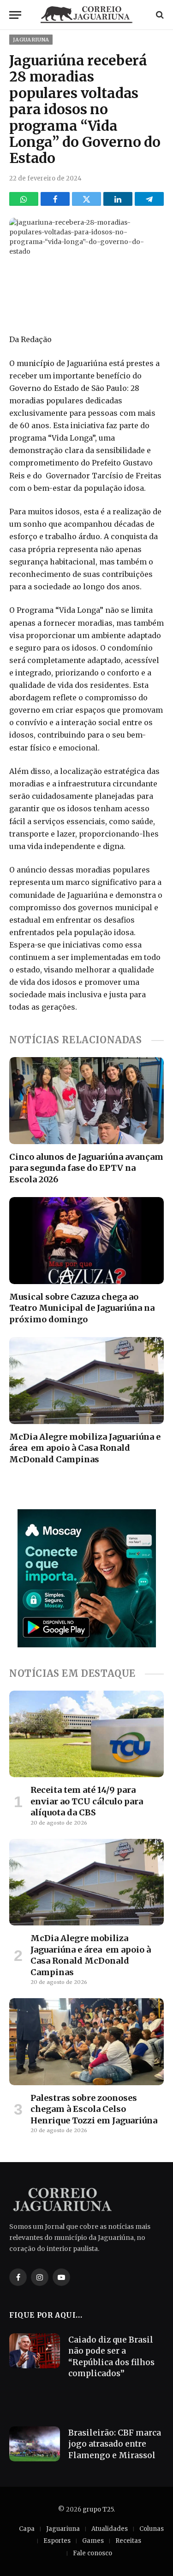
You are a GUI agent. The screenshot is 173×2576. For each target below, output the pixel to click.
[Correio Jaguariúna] (87, 15)
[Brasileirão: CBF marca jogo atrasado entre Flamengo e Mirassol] (35, 2444)
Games (93, 2541)
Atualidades (110, 2529)
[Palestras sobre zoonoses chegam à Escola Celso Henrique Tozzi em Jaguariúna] (86, 2041)
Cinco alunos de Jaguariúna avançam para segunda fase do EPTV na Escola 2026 (86, 1168)
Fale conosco (92, 2553)
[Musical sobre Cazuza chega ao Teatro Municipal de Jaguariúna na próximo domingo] (86, 1240)
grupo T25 (98, 2509)
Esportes (57, 2541)
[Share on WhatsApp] (24, 199)
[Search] (159, 15)
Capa (27, 2529)
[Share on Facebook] (55, 199)
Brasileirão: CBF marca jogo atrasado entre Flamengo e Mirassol (115, 2444)
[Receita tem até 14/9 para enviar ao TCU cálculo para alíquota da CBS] (86, 1734)
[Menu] (15, 15)
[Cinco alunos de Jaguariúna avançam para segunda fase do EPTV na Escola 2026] (86, 1100)
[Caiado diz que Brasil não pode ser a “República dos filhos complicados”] (35, 2351)
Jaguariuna (31, 40)
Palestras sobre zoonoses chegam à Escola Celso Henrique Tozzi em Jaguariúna (94, 2109)
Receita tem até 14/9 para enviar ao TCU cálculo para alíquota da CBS (87, 1801)
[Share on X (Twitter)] (86, 199)
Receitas (128, 2541)
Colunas (152, 2529)
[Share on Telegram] (149, 199)
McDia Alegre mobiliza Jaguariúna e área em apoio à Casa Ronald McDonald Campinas (85, 1448)
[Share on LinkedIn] (118, 199)
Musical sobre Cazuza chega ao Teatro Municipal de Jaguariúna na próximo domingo (82, 1308)
